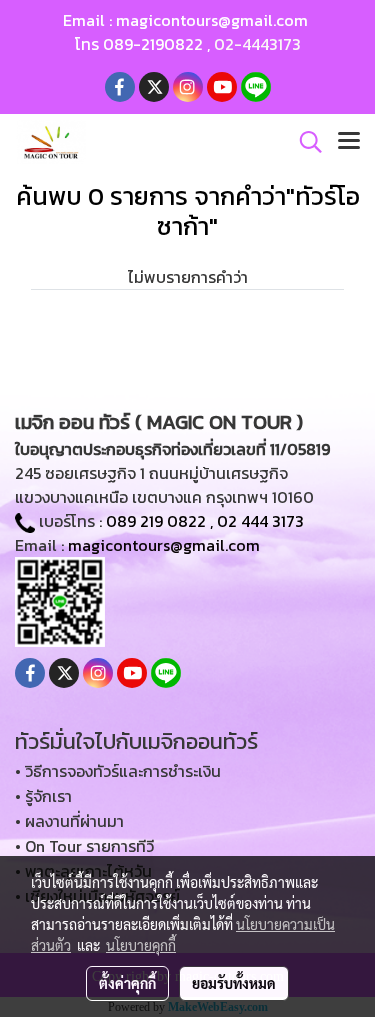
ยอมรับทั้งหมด (234, 983)
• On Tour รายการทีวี (84, 846)
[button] (304, 142)
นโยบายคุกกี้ (141, 945)
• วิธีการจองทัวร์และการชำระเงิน (118, 771)
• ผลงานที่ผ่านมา (69, 821)
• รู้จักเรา (43, 796)
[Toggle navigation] (349, 142)
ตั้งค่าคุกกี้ (127, 983)
